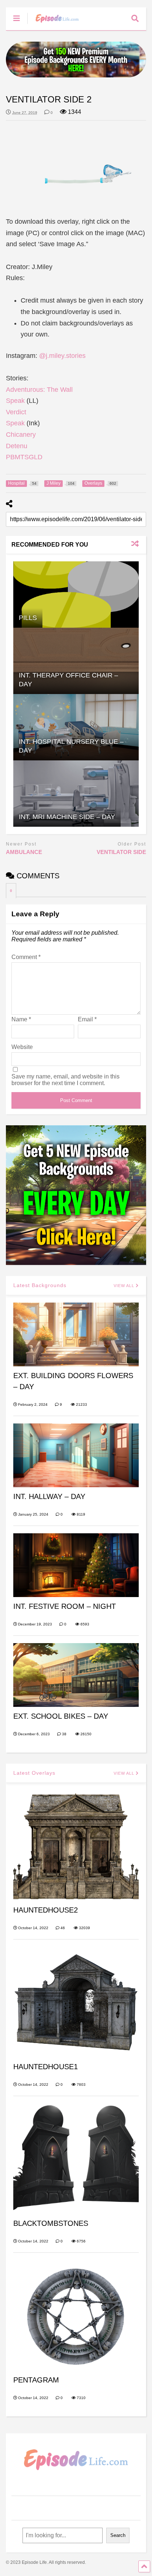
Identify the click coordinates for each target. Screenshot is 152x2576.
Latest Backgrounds (40, 1285)
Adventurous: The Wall (39, 390)
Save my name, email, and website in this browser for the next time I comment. (65, 1080)
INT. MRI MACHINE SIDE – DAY (67, 817)
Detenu (17, 446)
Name (21, 1019)
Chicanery (21, 435)
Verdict (16, 412)
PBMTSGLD (24, 457)
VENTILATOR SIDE (121, 852)
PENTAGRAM (36, 2380)
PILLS (28, 618)
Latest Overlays (34, 1773)
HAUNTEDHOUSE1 (46, 2067)
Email (87, 1019)
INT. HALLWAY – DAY (49, 1496)
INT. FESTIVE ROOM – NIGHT (65, 1606)
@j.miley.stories (62, 356)
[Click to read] (76, 595)
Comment (26, 957)
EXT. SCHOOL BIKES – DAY (61, 1716)
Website (22, 1047)
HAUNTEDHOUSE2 (46, 1910)
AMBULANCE (24, 852)
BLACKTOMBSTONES (51, 2223)
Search (118, 2535)
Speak (15, 401)
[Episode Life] (53, 24)
